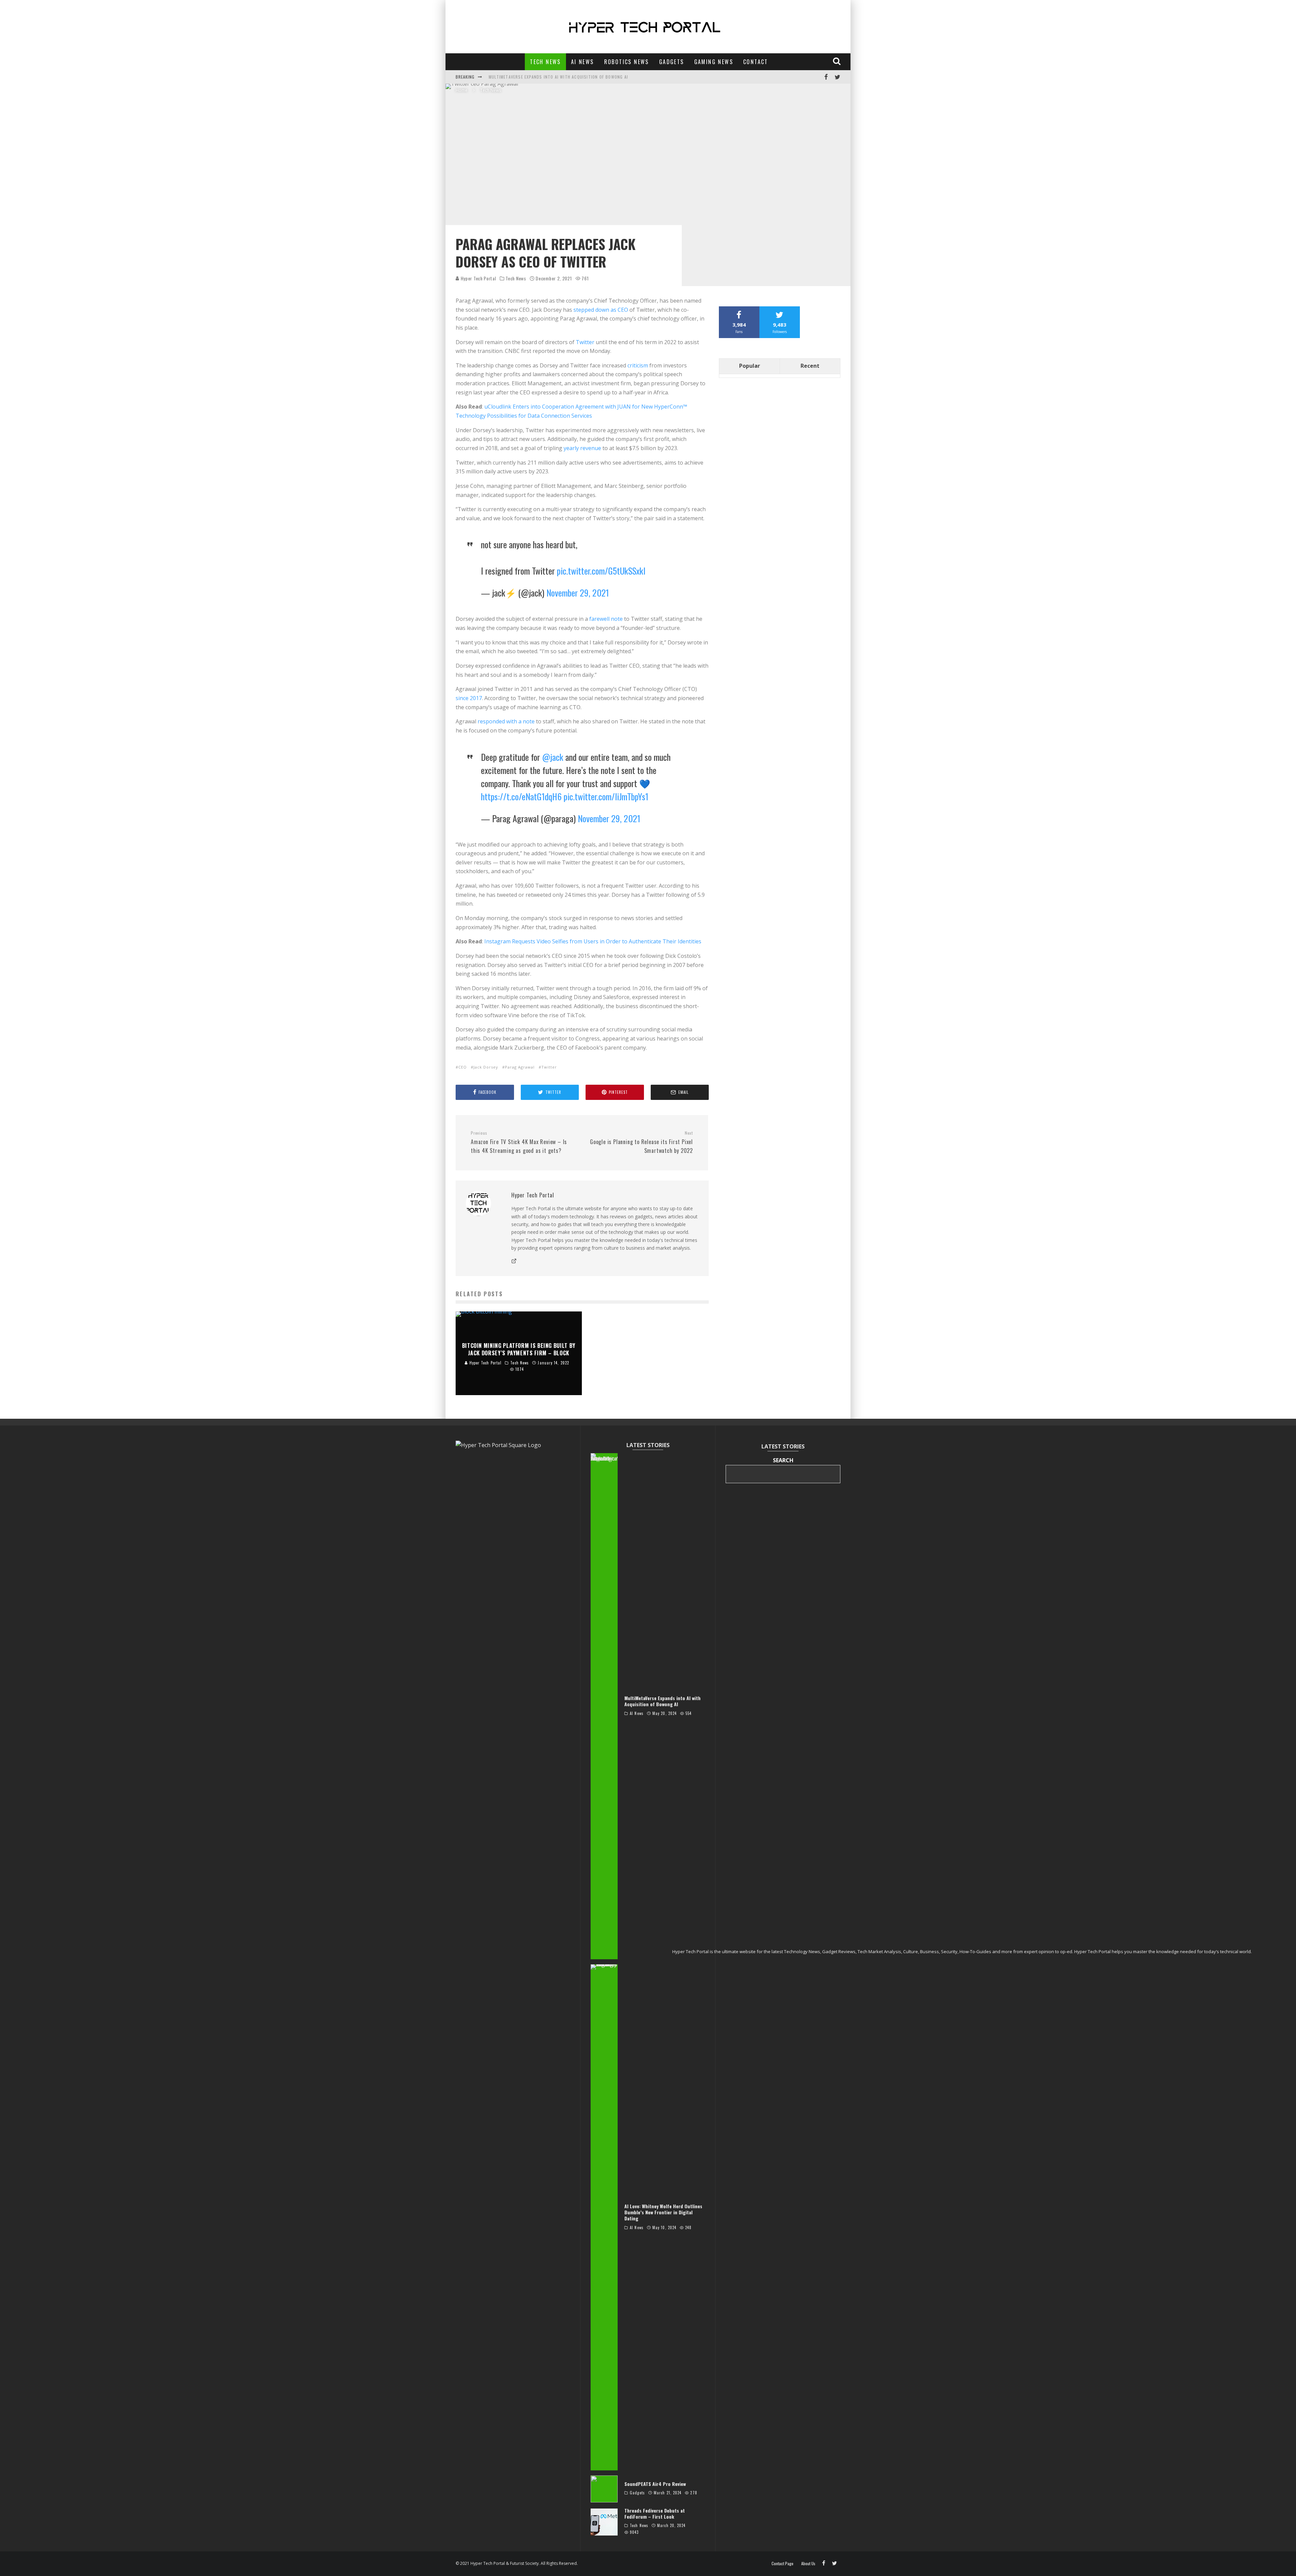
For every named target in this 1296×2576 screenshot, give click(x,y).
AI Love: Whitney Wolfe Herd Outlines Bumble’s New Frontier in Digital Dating (663, 2212)
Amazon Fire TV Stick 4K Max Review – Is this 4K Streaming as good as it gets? (519, 1142)
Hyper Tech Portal (478, 278)
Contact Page (782, 2564)
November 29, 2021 (578, 593)
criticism (638, 365)
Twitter (585, 342)
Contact (756, 62)
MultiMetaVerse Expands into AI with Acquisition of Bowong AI (558, 77)
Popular (750, 366)
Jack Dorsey (486, 1067)
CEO (463, 1067)
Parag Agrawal (520, 1067)
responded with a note (506, 721)
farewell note (606, 619)
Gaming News (714, 62)
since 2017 (469, 698)
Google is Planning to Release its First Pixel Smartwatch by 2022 (641, 1142)
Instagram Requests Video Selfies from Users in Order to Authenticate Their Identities (593, 941)
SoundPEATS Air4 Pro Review (655, 2484)
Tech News (545, 62)
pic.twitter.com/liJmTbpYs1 (606, 796)
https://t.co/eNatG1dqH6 (521, 796)
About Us (808, 2564)
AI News (583, 62)
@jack (553, 757)
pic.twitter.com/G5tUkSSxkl (601, 571)
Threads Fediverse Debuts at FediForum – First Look (655, 2513)
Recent (810, 366)
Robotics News (627, 62)
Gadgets (672, 62)
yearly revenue (582, 448)
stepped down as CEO (601, 310)
